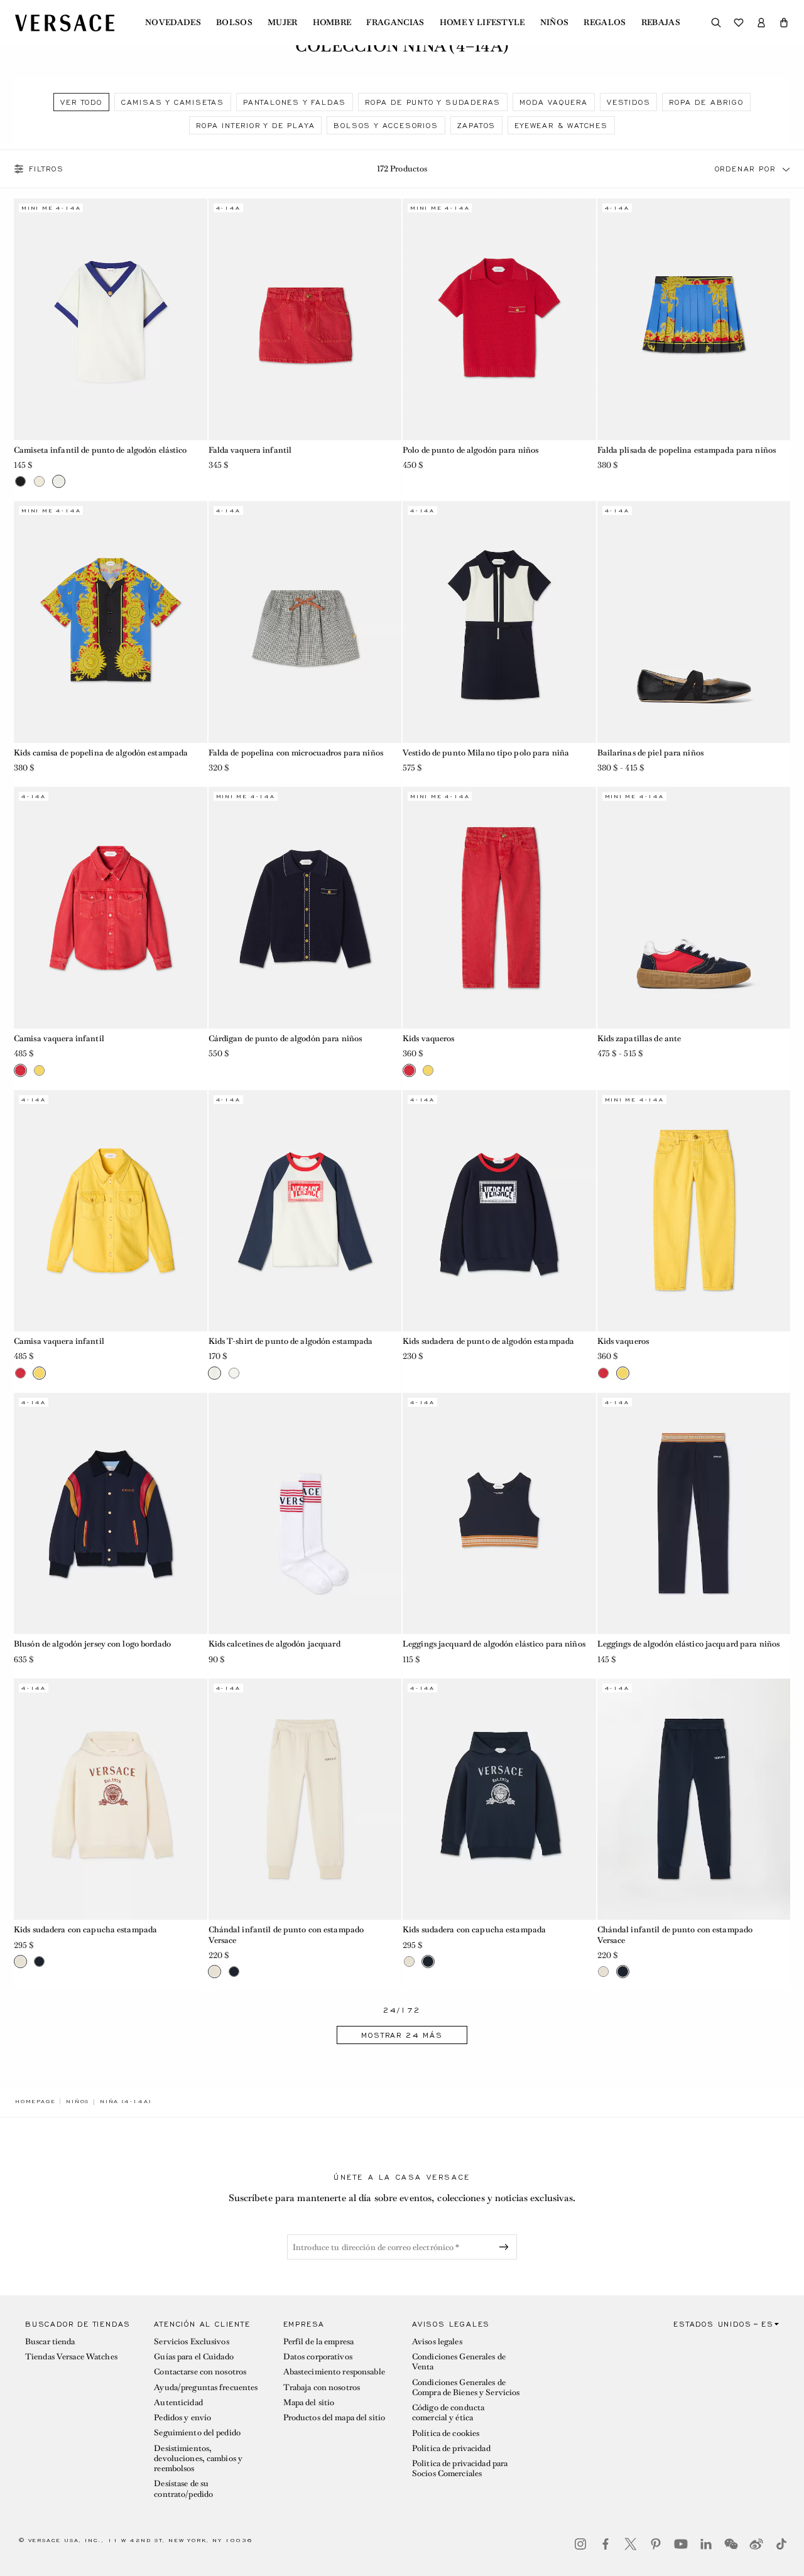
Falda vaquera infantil (250, 450)
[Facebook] (606, 2544)
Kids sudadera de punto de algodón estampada (488, 1341)
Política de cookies (446, 2433)
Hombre (332, 23)
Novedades (173, 23)
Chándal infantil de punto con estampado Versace (286, 1935)
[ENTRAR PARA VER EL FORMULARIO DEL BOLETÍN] (506, 2247)
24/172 (402, 2010)
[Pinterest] (656, 2544)
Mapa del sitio (309, 2402)
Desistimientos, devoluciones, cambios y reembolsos (198, 2459)
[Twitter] (631, 2544)
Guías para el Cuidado (194, 2357)
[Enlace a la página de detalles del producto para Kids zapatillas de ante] (694, 907)
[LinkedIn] (706, 2544)
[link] (35, 2101)
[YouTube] (681, 2544)
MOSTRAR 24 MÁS (402, 2035)
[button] (784, 23)
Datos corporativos (318, 2357)
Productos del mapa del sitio (334, 2417)
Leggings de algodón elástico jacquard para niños (689, 1644)
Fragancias (395, 23)
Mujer (283, 23)
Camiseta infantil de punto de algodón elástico (100, 450)
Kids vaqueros (429, 1038)
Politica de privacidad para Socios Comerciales (460, 2468)
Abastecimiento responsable (334, 2372)
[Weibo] (756, 2544)
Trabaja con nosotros (322, 2387)
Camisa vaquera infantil (59, 1038)
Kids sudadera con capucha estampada (85, 1929)
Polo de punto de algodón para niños (470, 450)
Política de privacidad (451, 2448)
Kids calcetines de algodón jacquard (274, 1644)
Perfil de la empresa (318, 2341)
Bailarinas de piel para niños (650, 753)
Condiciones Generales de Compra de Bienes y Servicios (466, 2387)
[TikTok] (781, 2544)
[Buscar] (716, 23)
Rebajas (661, 23)
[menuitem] (173, 23)
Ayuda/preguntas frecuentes (206, 2387)
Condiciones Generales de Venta (459, 2362)
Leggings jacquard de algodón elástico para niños (494, 1644)
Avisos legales (437, 2341)
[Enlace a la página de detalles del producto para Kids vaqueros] (499, 907)
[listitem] (81, 102)
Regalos (605, 23)
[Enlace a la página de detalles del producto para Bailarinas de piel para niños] (694, 622)
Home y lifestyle (482, 23)
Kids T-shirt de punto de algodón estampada (291, 1341)
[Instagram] (580, 2544)
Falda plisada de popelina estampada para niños (687, 450)
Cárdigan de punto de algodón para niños (285, 1038)
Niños (555, 23)
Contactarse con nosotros (200, 2372)
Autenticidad (178, 2402)
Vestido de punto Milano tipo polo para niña (486, 753)
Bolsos (234, 23)
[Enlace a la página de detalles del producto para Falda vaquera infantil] (305, 319)
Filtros (46, 169)
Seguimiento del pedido (197, 2433)
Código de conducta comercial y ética (448, 2412)
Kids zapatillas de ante (639, 1038)
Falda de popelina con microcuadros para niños (296, 753)
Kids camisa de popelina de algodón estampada (101, 753)
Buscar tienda (50, 2341)
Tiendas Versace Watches (71, 2357)
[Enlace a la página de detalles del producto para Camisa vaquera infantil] (111, 907)
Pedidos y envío (182, 2417)
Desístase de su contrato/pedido (183, 2488)
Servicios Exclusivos (191, 2341)
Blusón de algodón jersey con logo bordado (92, 1644)
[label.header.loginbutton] (761, 23)
